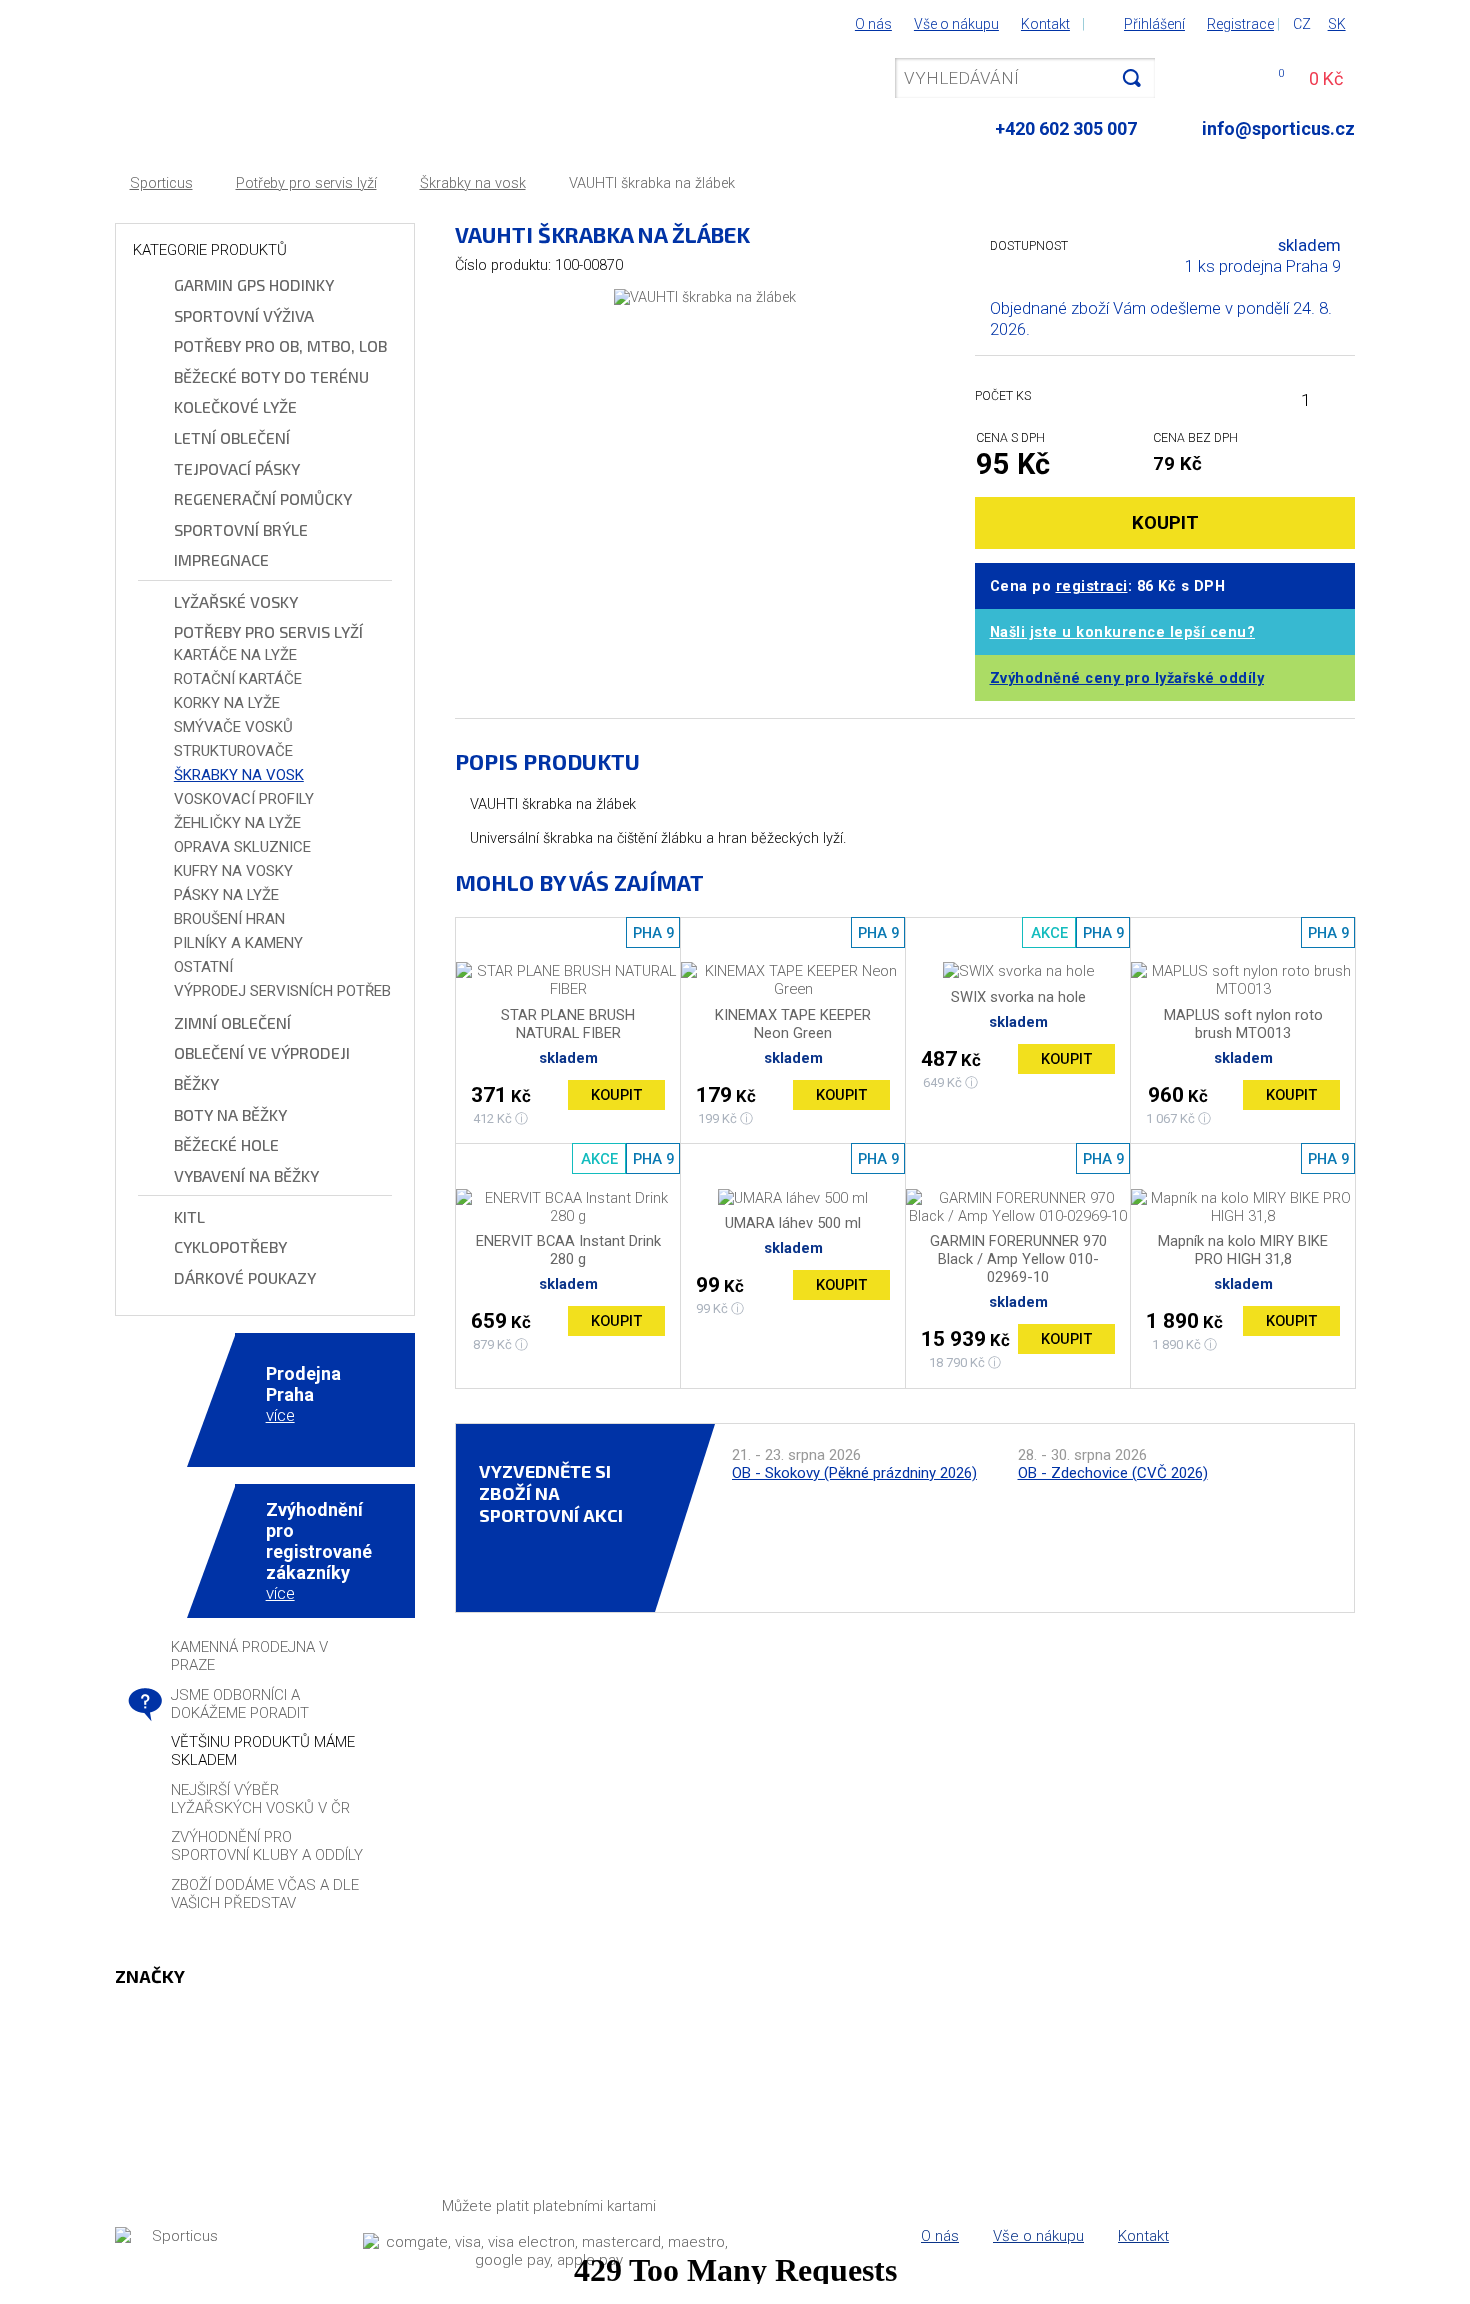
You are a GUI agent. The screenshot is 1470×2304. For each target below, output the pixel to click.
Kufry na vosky (233, 871)
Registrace (1240, 24)
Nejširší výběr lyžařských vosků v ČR (260, 1799)
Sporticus (161, 183)
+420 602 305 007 (1066, 128)
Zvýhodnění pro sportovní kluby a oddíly (267, 1846)
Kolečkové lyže (235, 406)
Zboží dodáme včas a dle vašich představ (265, 1894)
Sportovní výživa (244, 315)
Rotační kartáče (238, 679)
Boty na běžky (230, 1114)
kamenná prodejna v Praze (249, 1656)
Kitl (189, 1216)
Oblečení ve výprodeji (262, 1052)
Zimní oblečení (232, 1022)
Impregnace (221, 559)
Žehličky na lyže (237, 823)
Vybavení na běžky (246, 1175)
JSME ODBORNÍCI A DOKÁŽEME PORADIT (240, 1704)
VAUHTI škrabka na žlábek (652, 183)
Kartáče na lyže (235, 655)
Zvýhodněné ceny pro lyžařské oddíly (1127, 678)
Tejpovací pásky (237, 468)
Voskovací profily (244, 799)
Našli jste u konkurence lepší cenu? (1123, 632)
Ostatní (203, 967)
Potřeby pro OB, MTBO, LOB (280, 345)
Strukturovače (233, 751)
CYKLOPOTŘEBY (230, 1246)
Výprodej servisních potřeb (282, 991)
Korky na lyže (227, 703)
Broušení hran (229, 919)
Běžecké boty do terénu (271, 376)
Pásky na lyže (226, 895)
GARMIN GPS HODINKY (254, 284)
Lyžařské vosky (236, 601)
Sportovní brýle (241, 529)
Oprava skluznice (242, 847)
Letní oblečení (232, 437)
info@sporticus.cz (1278, 128)
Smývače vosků (233, 727)
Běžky (196, 1083)
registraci (1092, 586)
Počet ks (1003, 395)
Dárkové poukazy (245, 1277)
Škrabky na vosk (473, 183)
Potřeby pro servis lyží (306, 183)
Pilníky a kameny (238, 943)
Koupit (616, 1095)
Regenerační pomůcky (263, 498)
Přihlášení (1154, 24)
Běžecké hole (226, 1144)
